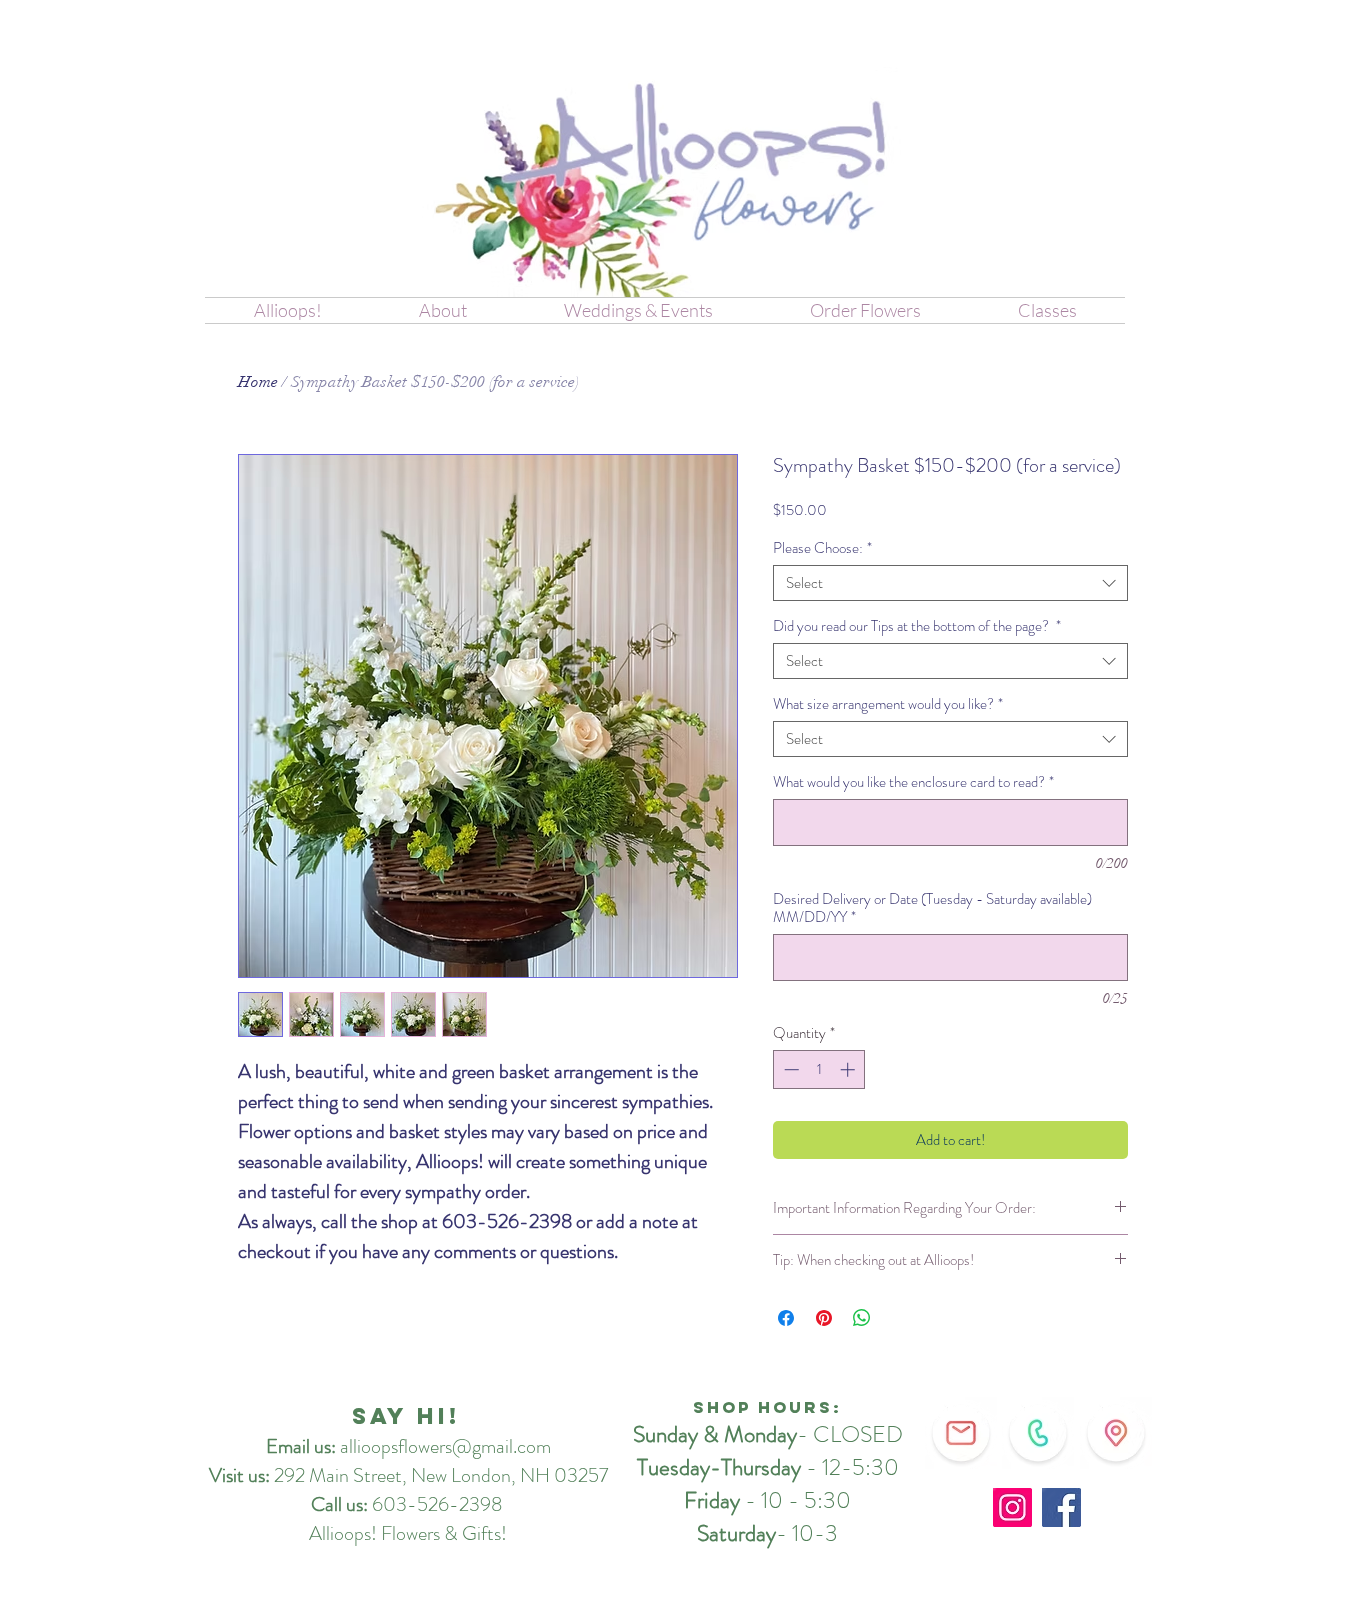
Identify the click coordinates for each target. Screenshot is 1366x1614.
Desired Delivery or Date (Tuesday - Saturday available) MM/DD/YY (932, 908)
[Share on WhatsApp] (862, 1318)
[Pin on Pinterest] (824, 1318)
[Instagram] (1012, 1507)
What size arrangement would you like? (888, 704)
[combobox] (950, 583)
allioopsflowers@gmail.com (445, 1446)
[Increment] (849, 1069)
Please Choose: (822, 548)
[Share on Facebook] (786, 1318)
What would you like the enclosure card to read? (913, 782)
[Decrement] (789, 1069)
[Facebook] (1061, 1507)
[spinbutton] (819, 1069)
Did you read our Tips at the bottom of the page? (917, 626)
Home (258, 382)
